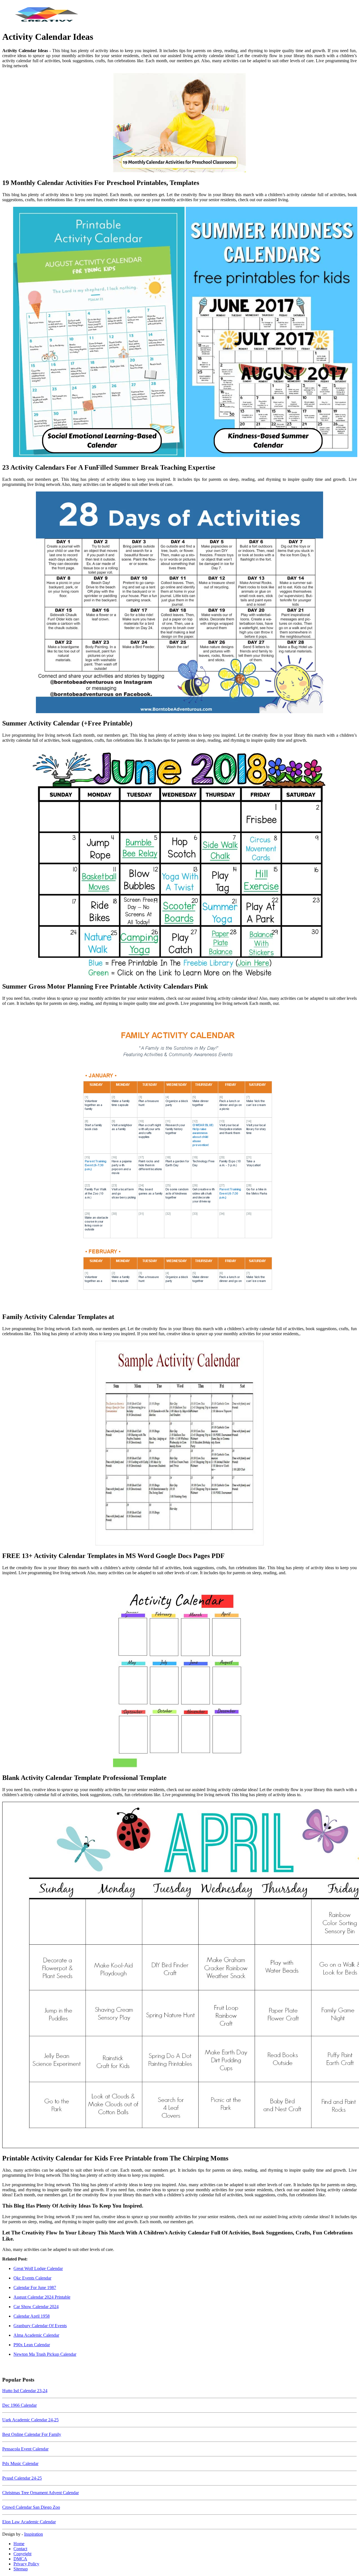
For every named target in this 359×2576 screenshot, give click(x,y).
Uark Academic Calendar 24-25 (30, 2420)
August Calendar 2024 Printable (42, 2297)
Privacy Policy (26, 2564)
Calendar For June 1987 (35, 2288)
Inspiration (34, 2534)
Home (19, 2544)
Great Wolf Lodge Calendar (38, 2268)
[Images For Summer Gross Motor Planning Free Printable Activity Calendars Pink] (179, 862)
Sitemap (21, 2569)
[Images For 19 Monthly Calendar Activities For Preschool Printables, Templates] (179, 123)
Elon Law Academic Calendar (29, 2522)
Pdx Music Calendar (20, 2463)
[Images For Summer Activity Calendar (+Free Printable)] (179, 603)
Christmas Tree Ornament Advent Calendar (41, 2493)
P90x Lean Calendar (32, 2345)
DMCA (20, 2559)
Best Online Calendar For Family (32, 2434)
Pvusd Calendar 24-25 (22, 2478)
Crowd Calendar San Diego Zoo (31, 2507)
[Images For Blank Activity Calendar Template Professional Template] (179, 1674)
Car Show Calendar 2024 (36, 2307)
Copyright (22, 2554)
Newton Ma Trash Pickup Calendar (45, 2354)
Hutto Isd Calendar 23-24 (25, 2391)
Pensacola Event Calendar (25, 2449)
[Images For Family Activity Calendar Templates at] (179, 1159)
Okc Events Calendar (32, 2278)
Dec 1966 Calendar (19, 2405)
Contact (20, 2549)
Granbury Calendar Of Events (40, 2326)
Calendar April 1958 (32, 2316)
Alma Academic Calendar (36, 2335)
